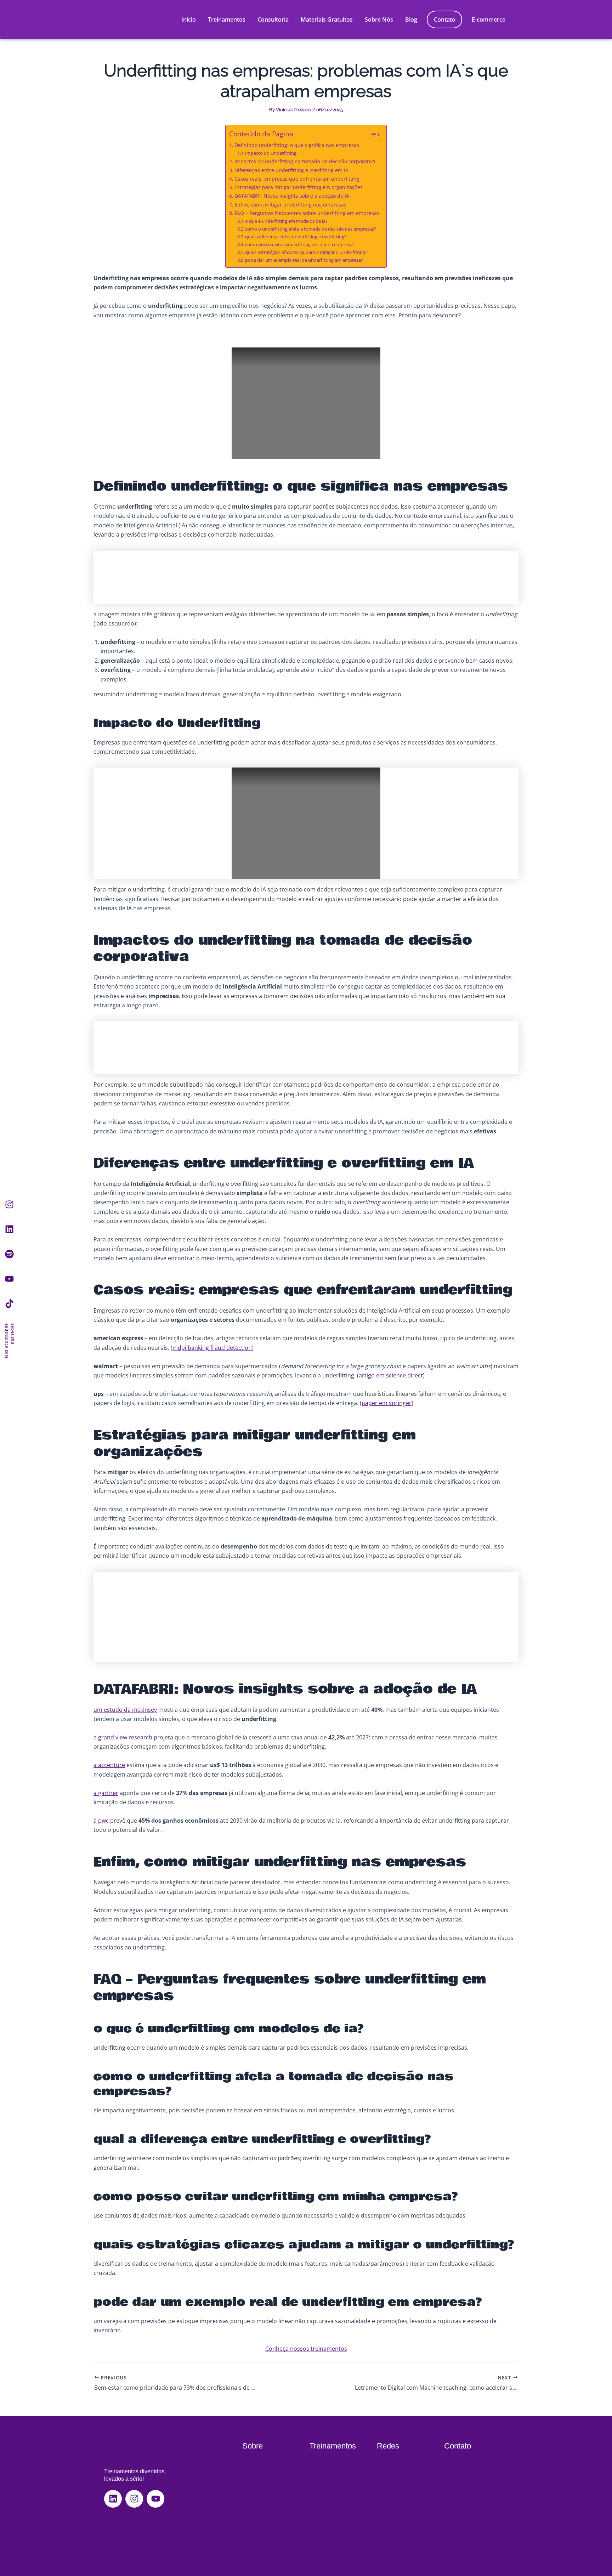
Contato (445, 19)
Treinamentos (227, 19)
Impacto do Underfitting (271, 153)
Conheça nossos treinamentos (306, 2349)
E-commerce (489, 19)
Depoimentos (326, 2498)
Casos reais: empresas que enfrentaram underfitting (297, 179)
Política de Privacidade (479, 2559)
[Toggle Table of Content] (371, 135)
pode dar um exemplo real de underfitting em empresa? (304, 260)
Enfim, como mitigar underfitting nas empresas (290, 205)
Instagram (389, 2469)
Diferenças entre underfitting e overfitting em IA (291, 170)
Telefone (455, 2490)
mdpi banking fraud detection (212, 1348)
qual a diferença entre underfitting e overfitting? (296, 237)
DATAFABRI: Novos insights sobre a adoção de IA (292, 196)
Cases (250, 2512)
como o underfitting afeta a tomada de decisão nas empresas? (311, 229)
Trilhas (318, 2469)
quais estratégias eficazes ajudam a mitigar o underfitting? (306, 252)
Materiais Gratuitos (327, 19)
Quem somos (259, 2469)
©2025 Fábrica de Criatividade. (139, 2559)
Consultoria (273, 19)
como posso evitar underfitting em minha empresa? (300, 244)
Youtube (387, 2498)
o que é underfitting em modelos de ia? (286, 221)
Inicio (189, 19)
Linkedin (388, 2483)
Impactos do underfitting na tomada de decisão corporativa (305, 161)
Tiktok (384, 2512)
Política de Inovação (424, 2559)
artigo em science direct (391, 1375)
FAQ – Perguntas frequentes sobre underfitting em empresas (307, 213)
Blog (411, 19)
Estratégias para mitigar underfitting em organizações (299, 187)
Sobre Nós (379, 19)
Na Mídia (254, 2483)
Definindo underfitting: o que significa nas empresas (297, 145)
